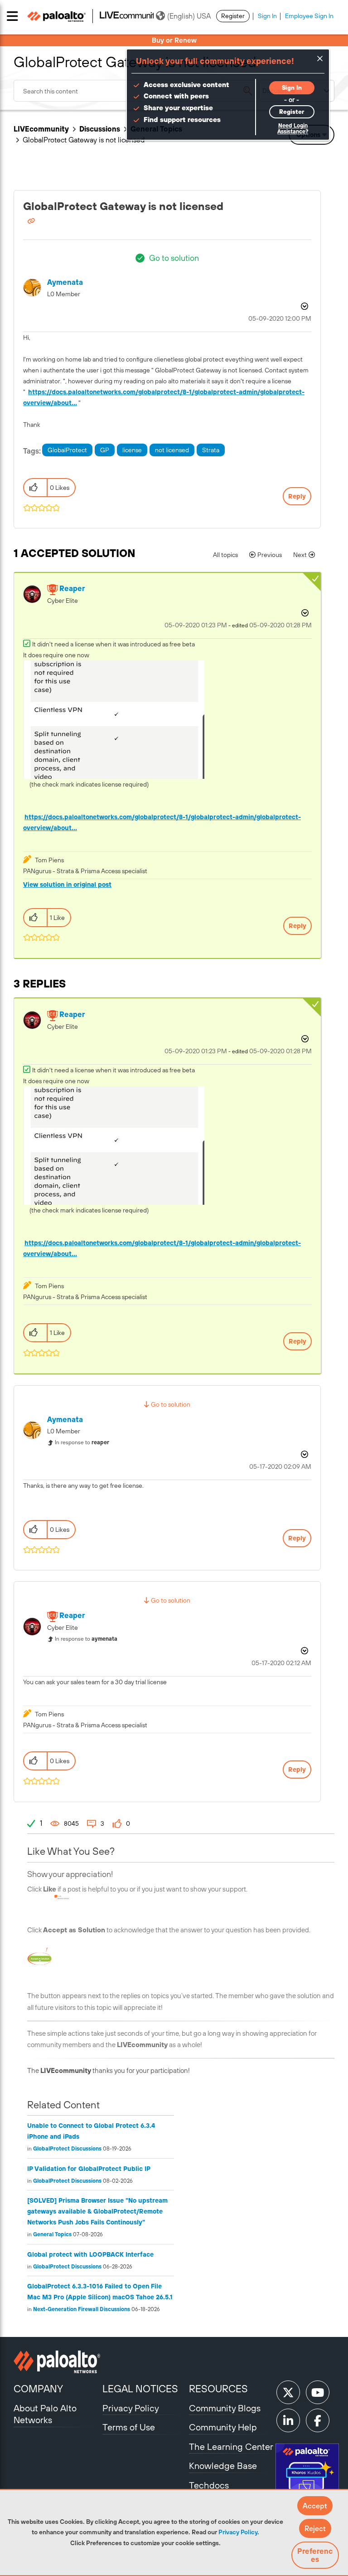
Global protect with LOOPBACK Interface (90, 2254)
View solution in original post (67, 885)
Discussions (100, 129)
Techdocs (209, 2485)
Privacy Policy (238, 2532)
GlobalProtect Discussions (67, 2149)
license (132, 450)
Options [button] (304, 306)
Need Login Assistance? (293, 129)
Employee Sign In (309, 16)
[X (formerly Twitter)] (288, 2392)
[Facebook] (318, 2420)
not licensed (172, 450)
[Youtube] (318, 2392)
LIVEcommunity (41, 129)
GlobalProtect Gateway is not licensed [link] (84, 140)
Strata (211, 450)
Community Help (223, 2427)
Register (233, 16)
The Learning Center (231, 2446)
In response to (82, 1442)
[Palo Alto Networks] (57, 2362)
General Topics (52, 2234)
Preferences (315, 2555)
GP (105, 450)
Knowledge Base (223, 2466)
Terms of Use (129, 2427)
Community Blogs (225, 2408)
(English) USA (189, 16)
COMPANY (38, 2389)
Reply (297, 496)
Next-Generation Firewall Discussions (82, 2309)
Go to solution (174, 258)
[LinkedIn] (288, 2420)
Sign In (267, 16)
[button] (315, 2506)
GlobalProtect (67, 450)
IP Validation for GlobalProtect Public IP (89, 2169)
